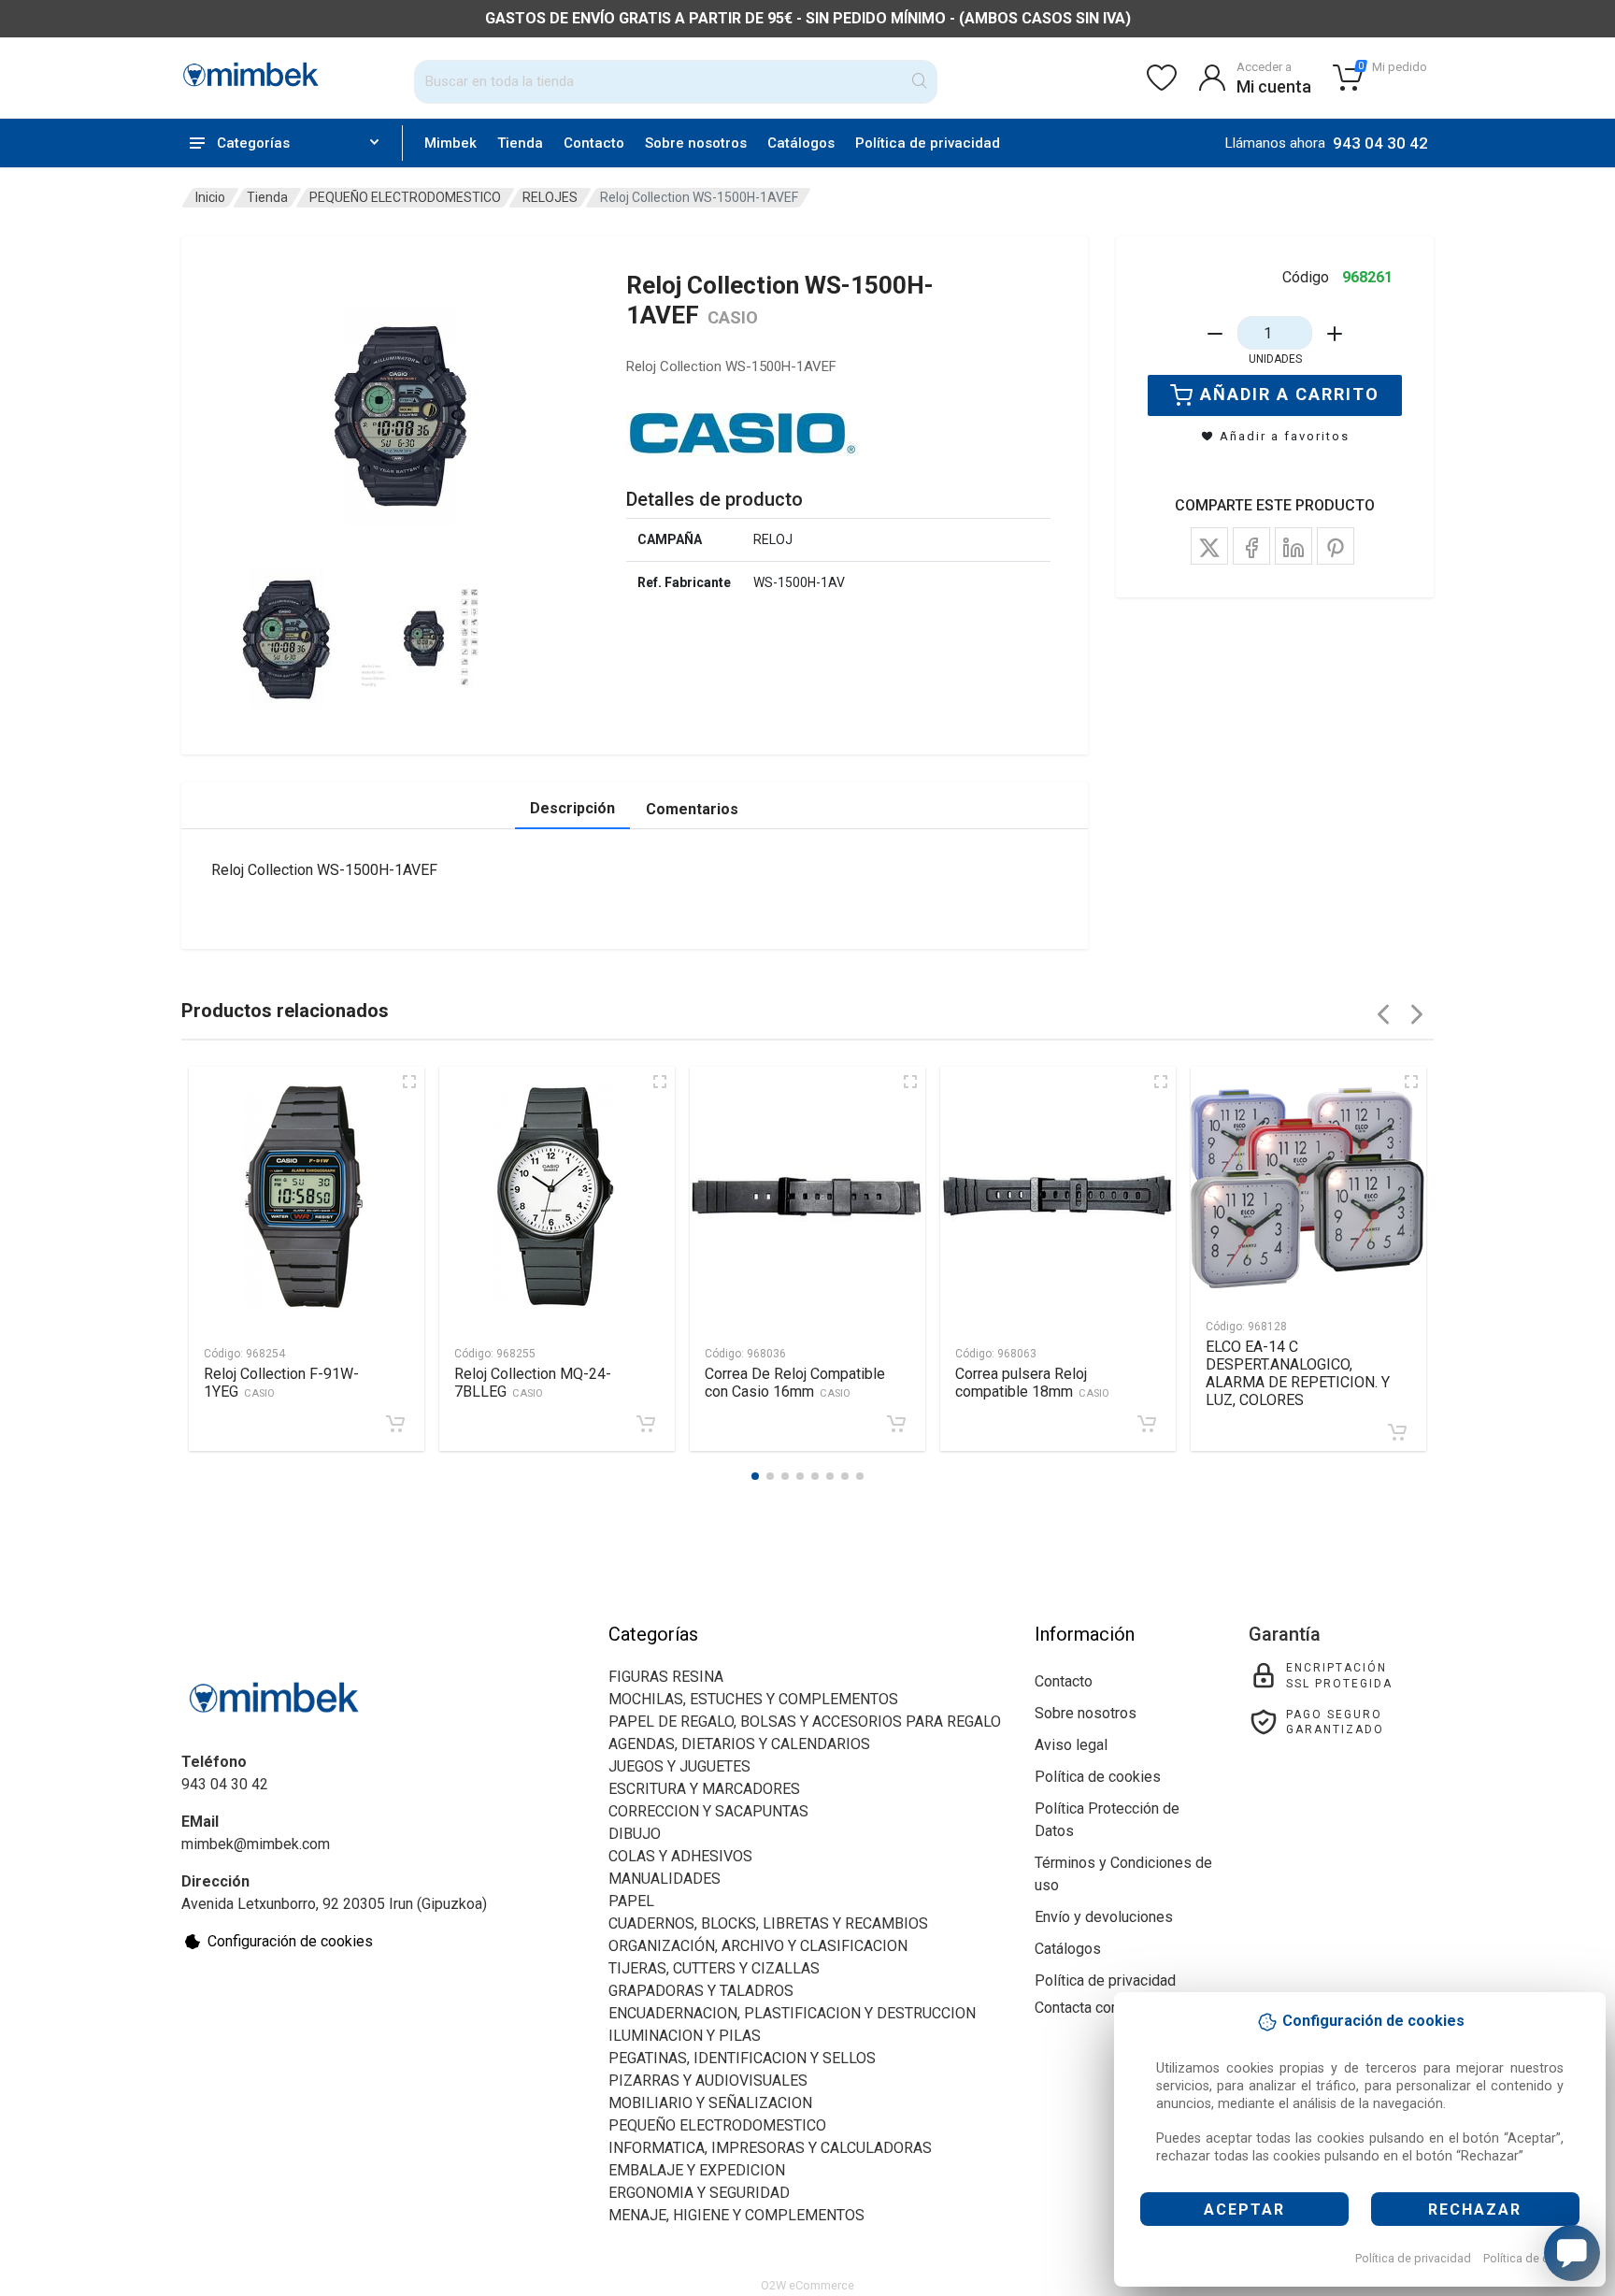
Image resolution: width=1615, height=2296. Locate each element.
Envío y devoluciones (1104, 1917)
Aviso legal (1071, 1745)
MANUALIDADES (665, 1879)
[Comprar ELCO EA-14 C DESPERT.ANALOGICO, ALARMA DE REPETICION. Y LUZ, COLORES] (1397, 1432)
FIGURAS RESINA (666, 1677)
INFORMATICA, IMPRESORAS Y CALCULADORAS (770, 2148)
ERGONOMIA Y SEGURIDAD (699, 2193)
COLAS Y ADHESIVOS (680, 1856)
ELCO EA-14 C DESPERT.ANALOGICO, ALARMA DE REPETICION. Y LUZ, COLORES (1298, 1373)
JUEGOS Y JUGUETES (679, 1766)
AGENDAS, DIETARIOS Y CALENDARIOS (739, 1744)
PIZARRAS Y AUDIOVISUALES (708, 2081)
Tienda (520, 143)
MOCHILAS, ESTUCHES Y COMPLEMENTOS (753, 1699)
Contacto (594, 143)
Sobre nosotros (696, 143)
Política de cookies (1534, 2258)
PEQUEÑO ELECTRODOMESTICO (405, 197)
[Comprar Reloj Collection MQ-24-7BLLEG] (646, 1424)
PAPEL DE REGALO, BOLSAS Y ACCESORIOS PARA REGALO (805, 1722)
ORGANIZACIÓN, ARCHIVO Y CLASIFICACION (758, 1946)
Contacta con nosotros (1108, 2008)
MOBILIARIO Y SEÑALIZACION (710, 2103)
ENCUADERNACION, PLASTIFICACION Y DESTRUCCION (792, 2013)
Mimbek (450, 143)
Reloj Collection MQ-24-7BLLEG (533, 1383)
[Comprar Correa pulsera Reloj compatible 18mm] (1147, 1424)
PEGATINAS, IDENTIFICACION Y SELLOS (742, 2058)
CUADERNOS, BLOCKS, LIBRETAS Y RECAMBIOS (768, 1923)
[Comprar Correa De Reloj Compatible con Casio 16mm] (896, 1424)
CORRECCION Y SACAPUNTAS (708, 1811)
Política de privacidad (1413, 2258)
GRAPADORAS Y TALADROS (701, 1991)
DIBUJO (635, 1834)
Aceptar (1244, 2210)
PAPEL (631, 1901)
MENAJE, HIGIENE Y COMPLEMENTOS (736, 2215)
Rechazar (1475, 2210)
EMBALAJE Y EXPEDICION (697, 2170)
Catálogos (801, 143)
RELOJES (550, 197)
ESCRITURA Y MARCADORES (704, 1789)
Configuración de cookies (290, 1941)
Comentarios (692, 809)
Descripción (572, 808)
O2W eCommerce (807, 2285)
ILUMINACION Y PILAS (685, 2036)
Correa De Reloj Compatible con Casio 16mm (795, 1383)
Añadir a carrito (1290, 394)
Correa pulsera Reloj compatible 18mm (1032, 1383)
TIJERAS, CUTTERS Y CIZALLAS (714, 1968)
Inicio (210, 197)
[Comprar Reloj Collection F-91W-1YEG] (395, 1424)
